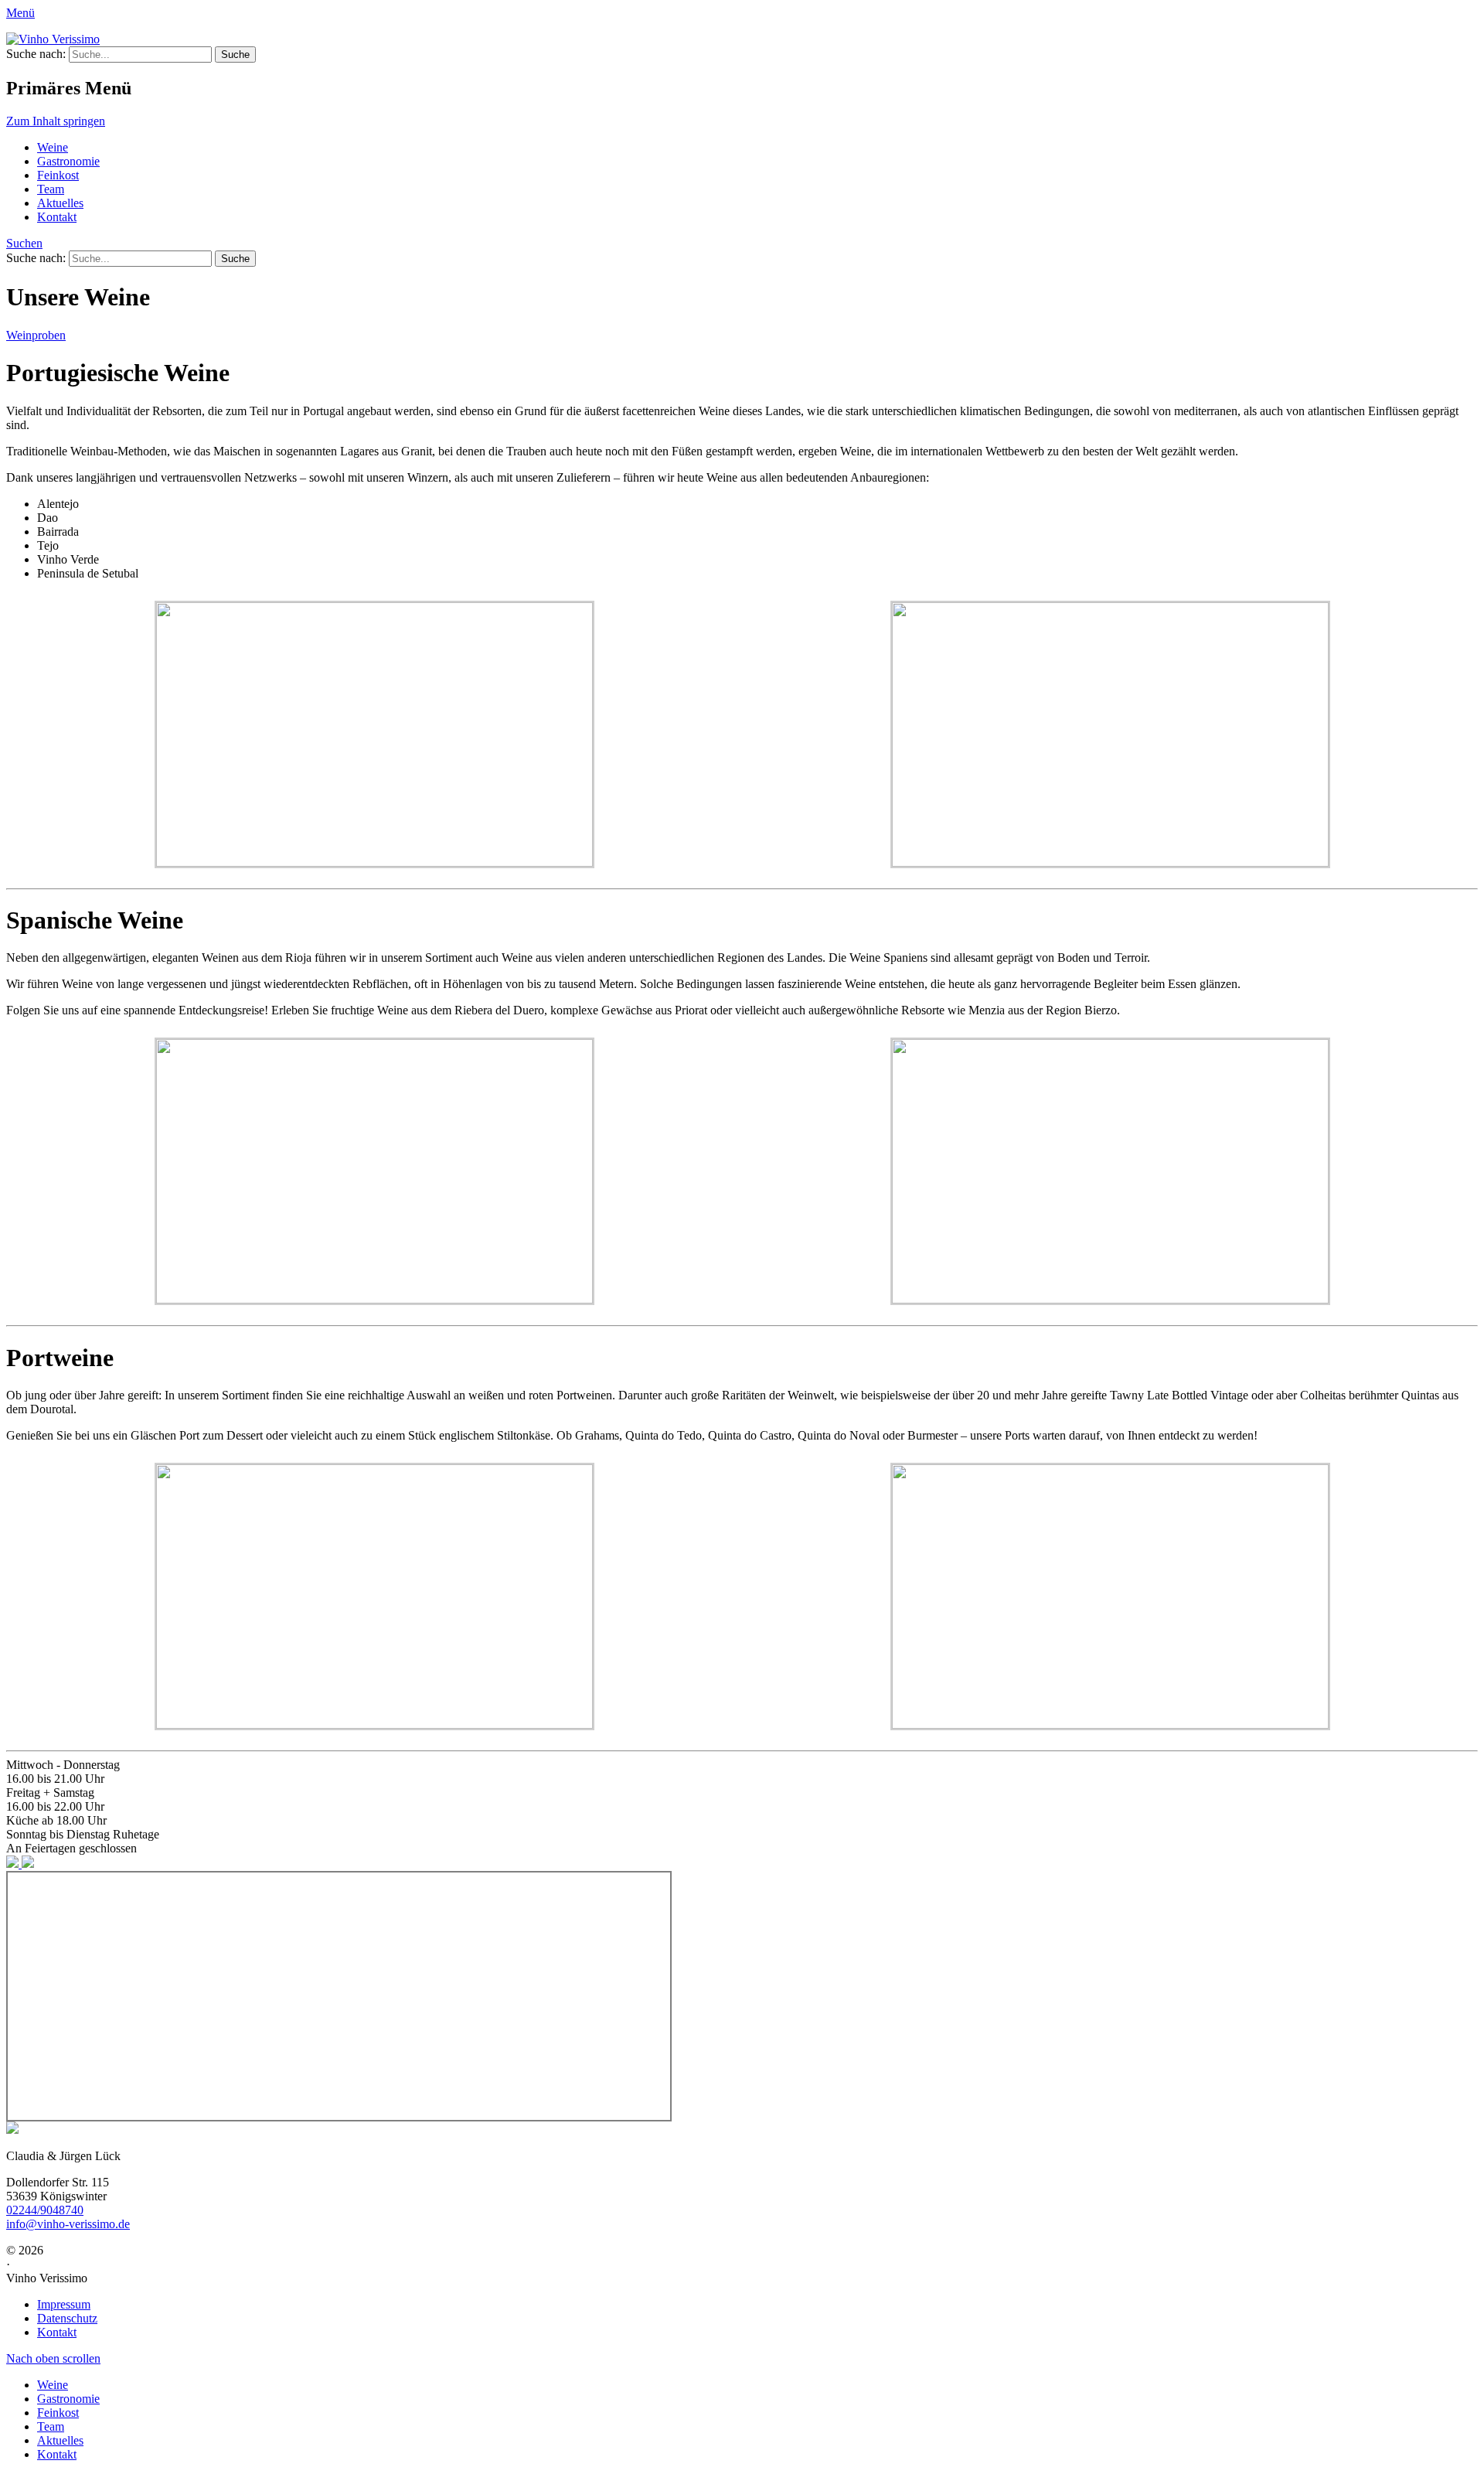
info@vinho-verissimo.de (68, 2224)
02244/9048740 (45, 2210)
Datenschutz (67, 2318)
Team (51, 189)
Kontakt (57, 217)
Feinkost (58, 175)
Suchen (24, 243)
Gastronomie (68, 161)
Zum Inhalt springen (56, 121)
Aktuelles (60, 203)
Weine (53, 147)
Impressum (64, 2304)
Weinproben (36, 335)
